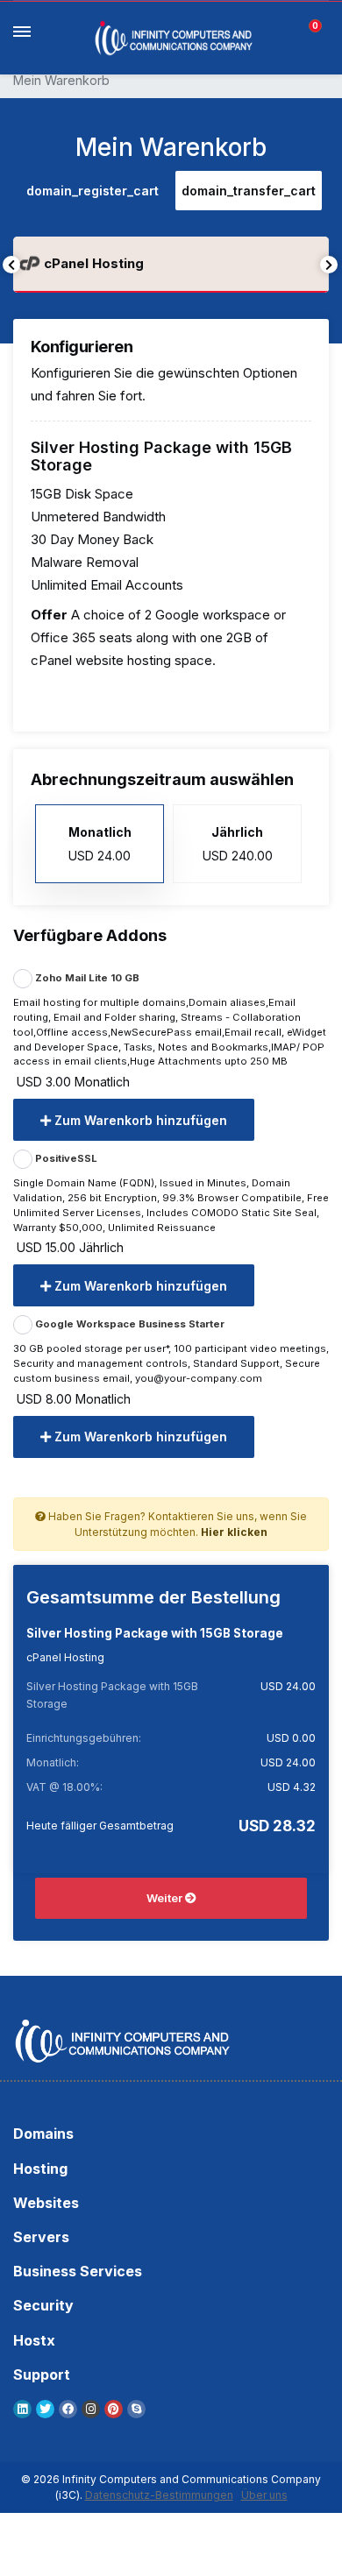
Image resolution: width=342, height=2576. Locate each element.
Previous (11, 265)
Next (329, 265)
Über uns (264, 2495)
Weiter (166, 1898)
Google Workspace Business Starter (128, 1324)
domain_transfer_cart (249, 191)
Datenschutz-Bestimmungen (159, 2495)
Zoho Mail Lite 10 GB (86, 978)
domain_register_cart (93, 191)
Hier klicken (234, 1532)
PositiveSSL (65, 1158)
